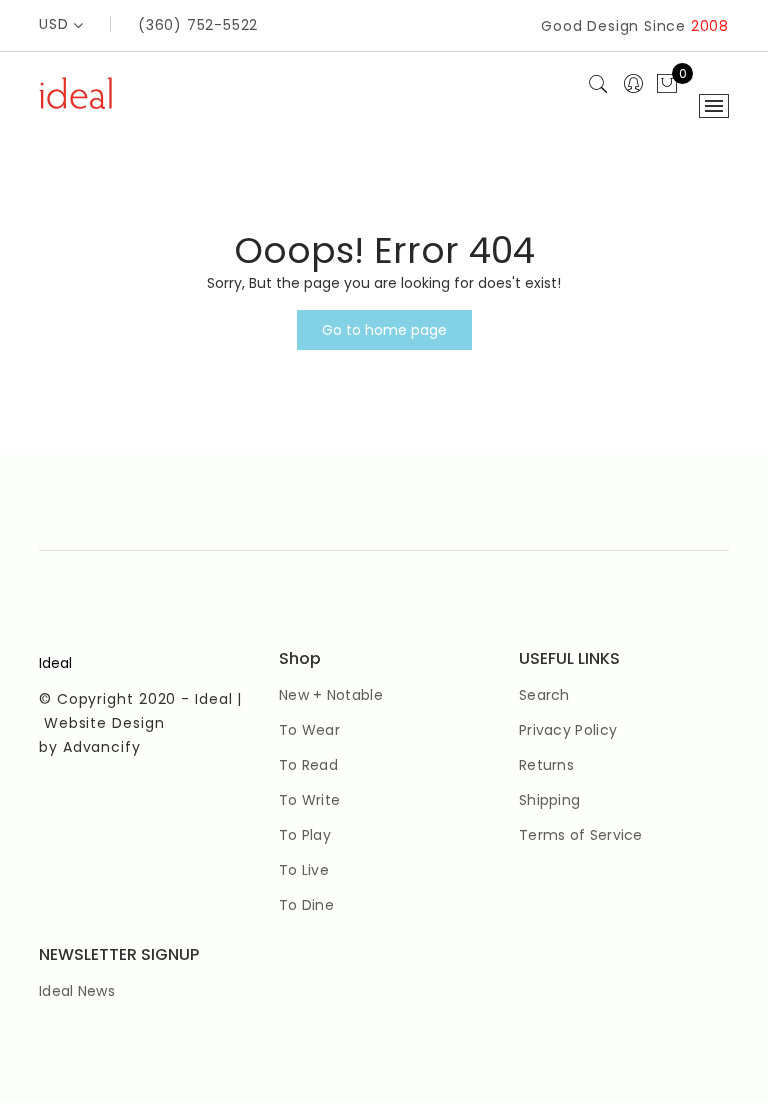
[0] (667, 85)
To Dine (306, 905)
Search (544, 695)
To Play (305, 835)
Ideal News (77, 991)
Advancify (102, 747)
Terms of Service (581, 835)
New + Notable (331, 695)
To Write (309, 800)
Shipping (549, 800)
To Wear (309, 730)
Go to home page (384, 330)
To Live (304, 870)
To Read (308, 765)
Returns (546, 765)
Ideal (55, 663)
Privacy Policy (568, 730)
